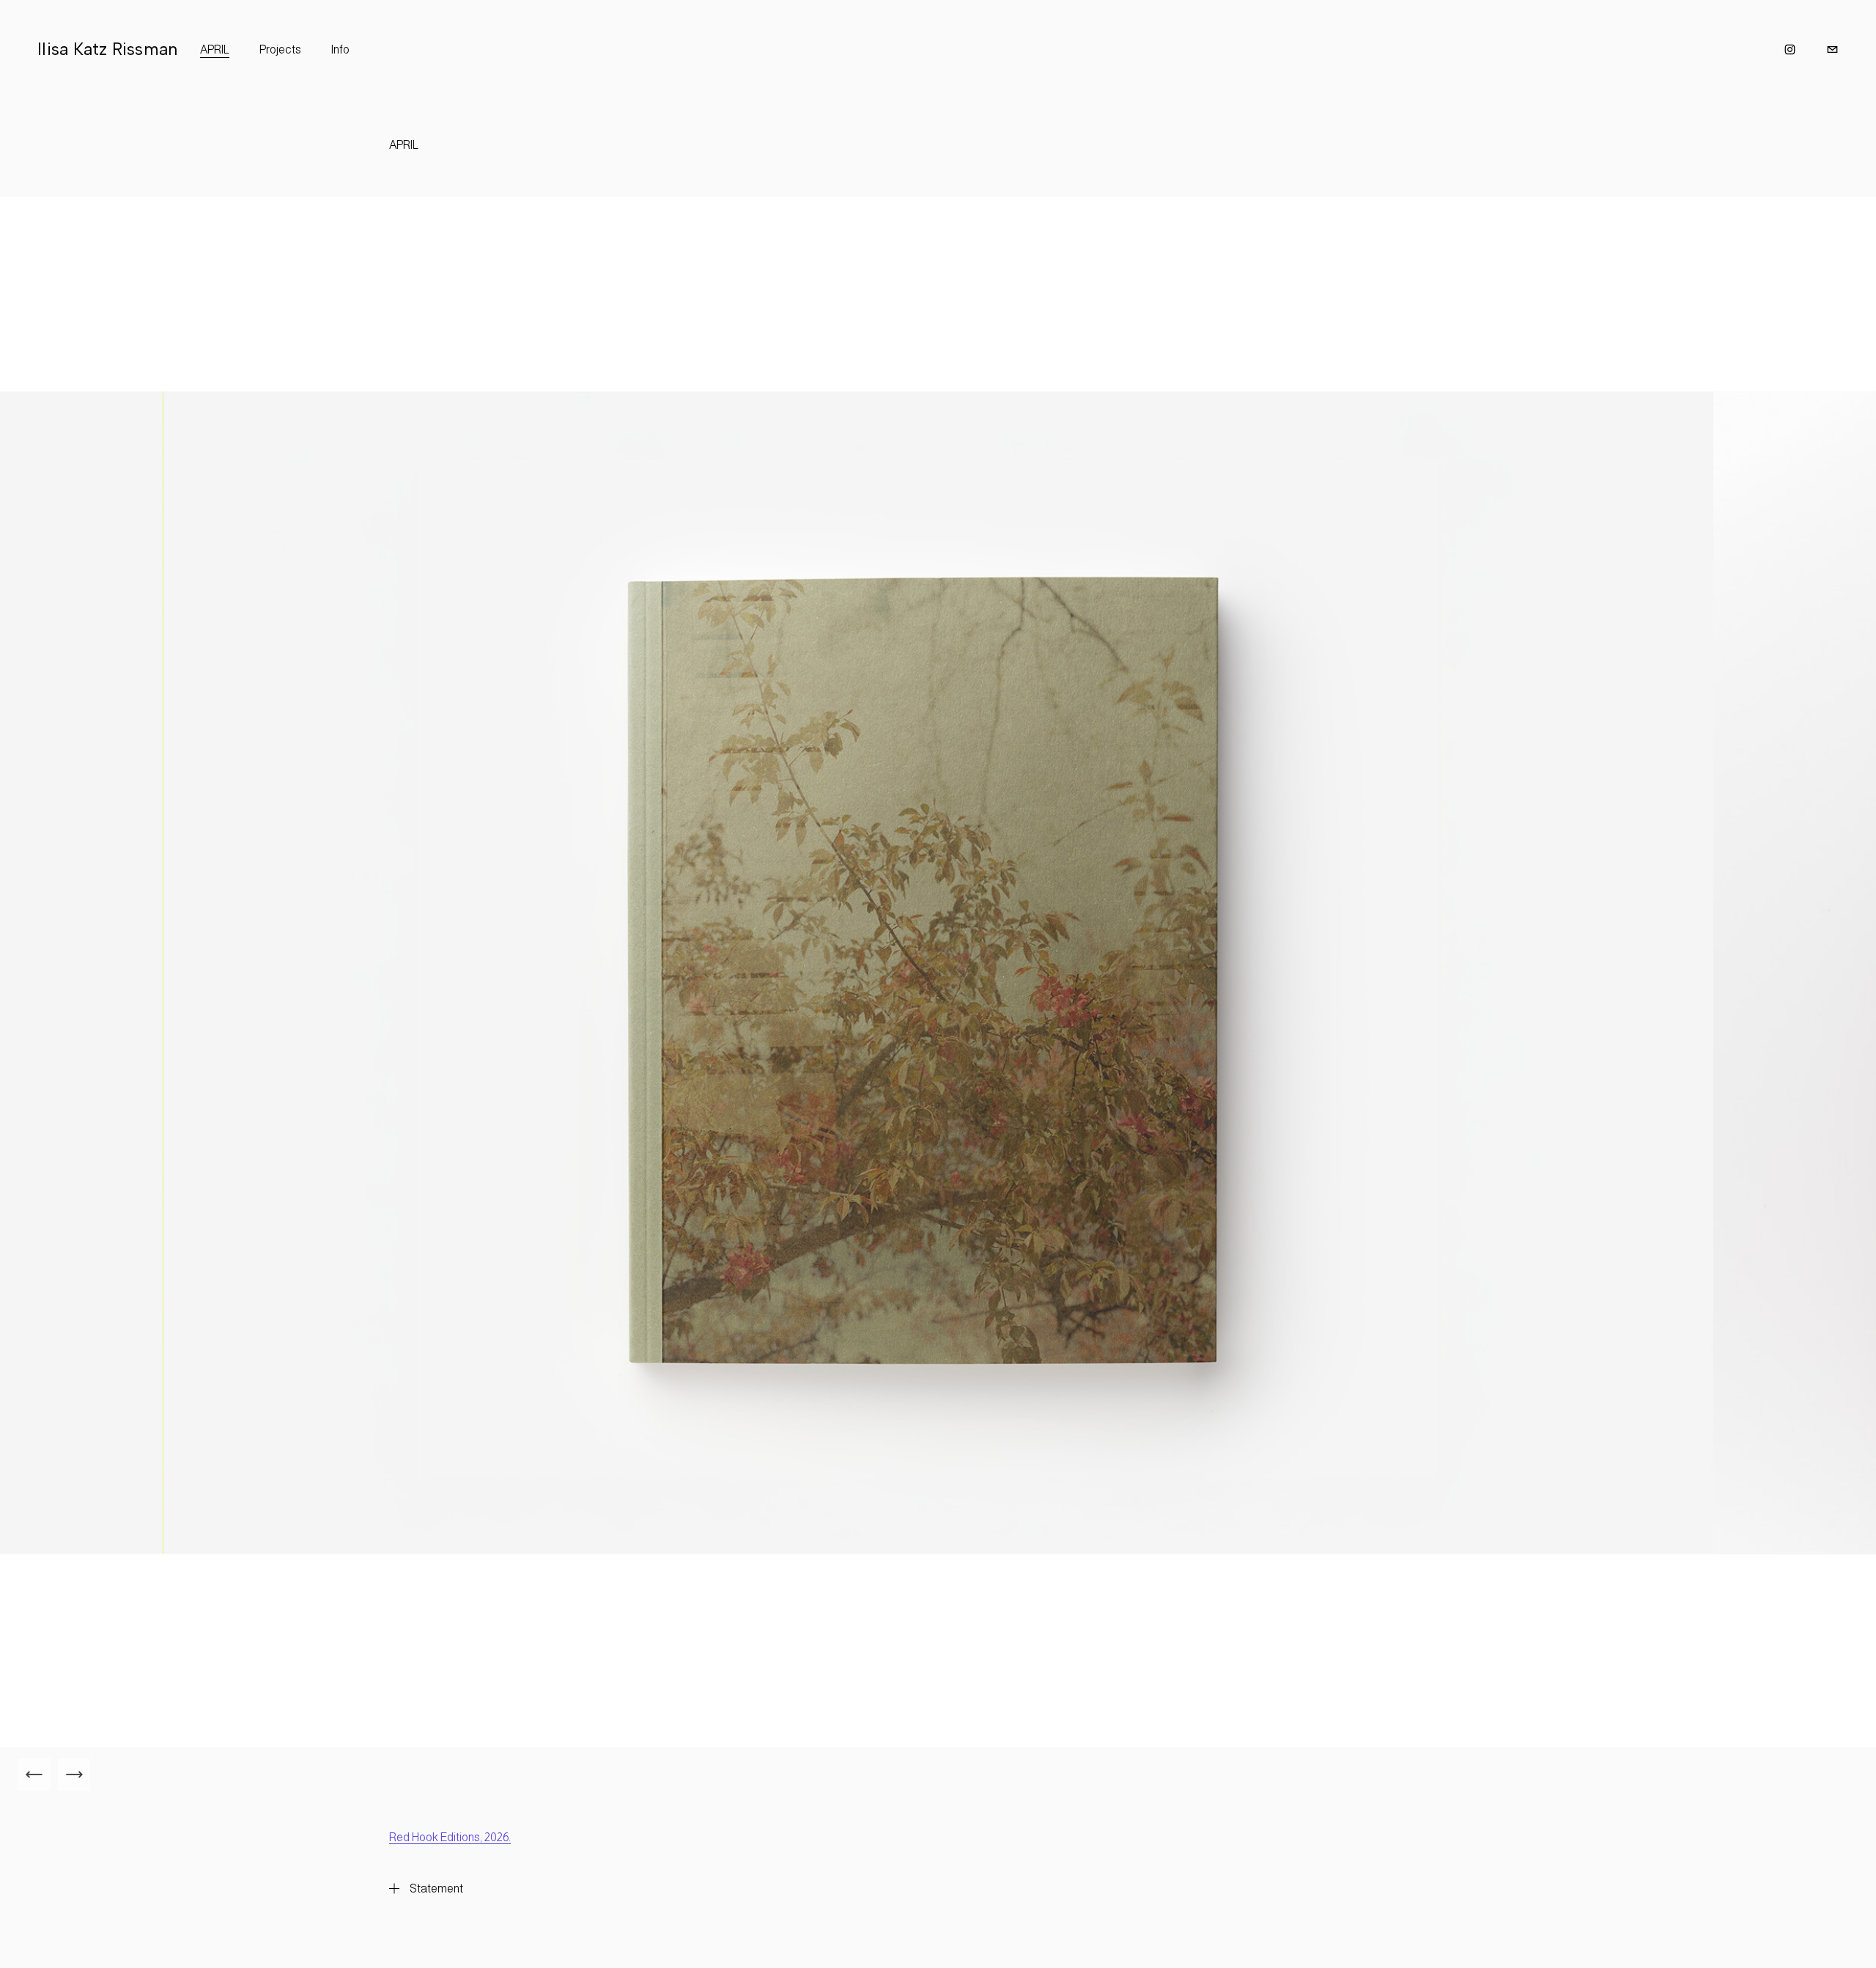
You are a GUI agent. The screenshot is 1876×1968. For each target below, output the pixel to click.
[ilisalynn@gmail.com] (1832, 49)
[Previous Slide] (34, 1774)
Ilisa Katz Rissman (107, 49)
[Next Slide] (74, 1774)
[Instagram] (1790, 49)
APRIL (215, 49)
